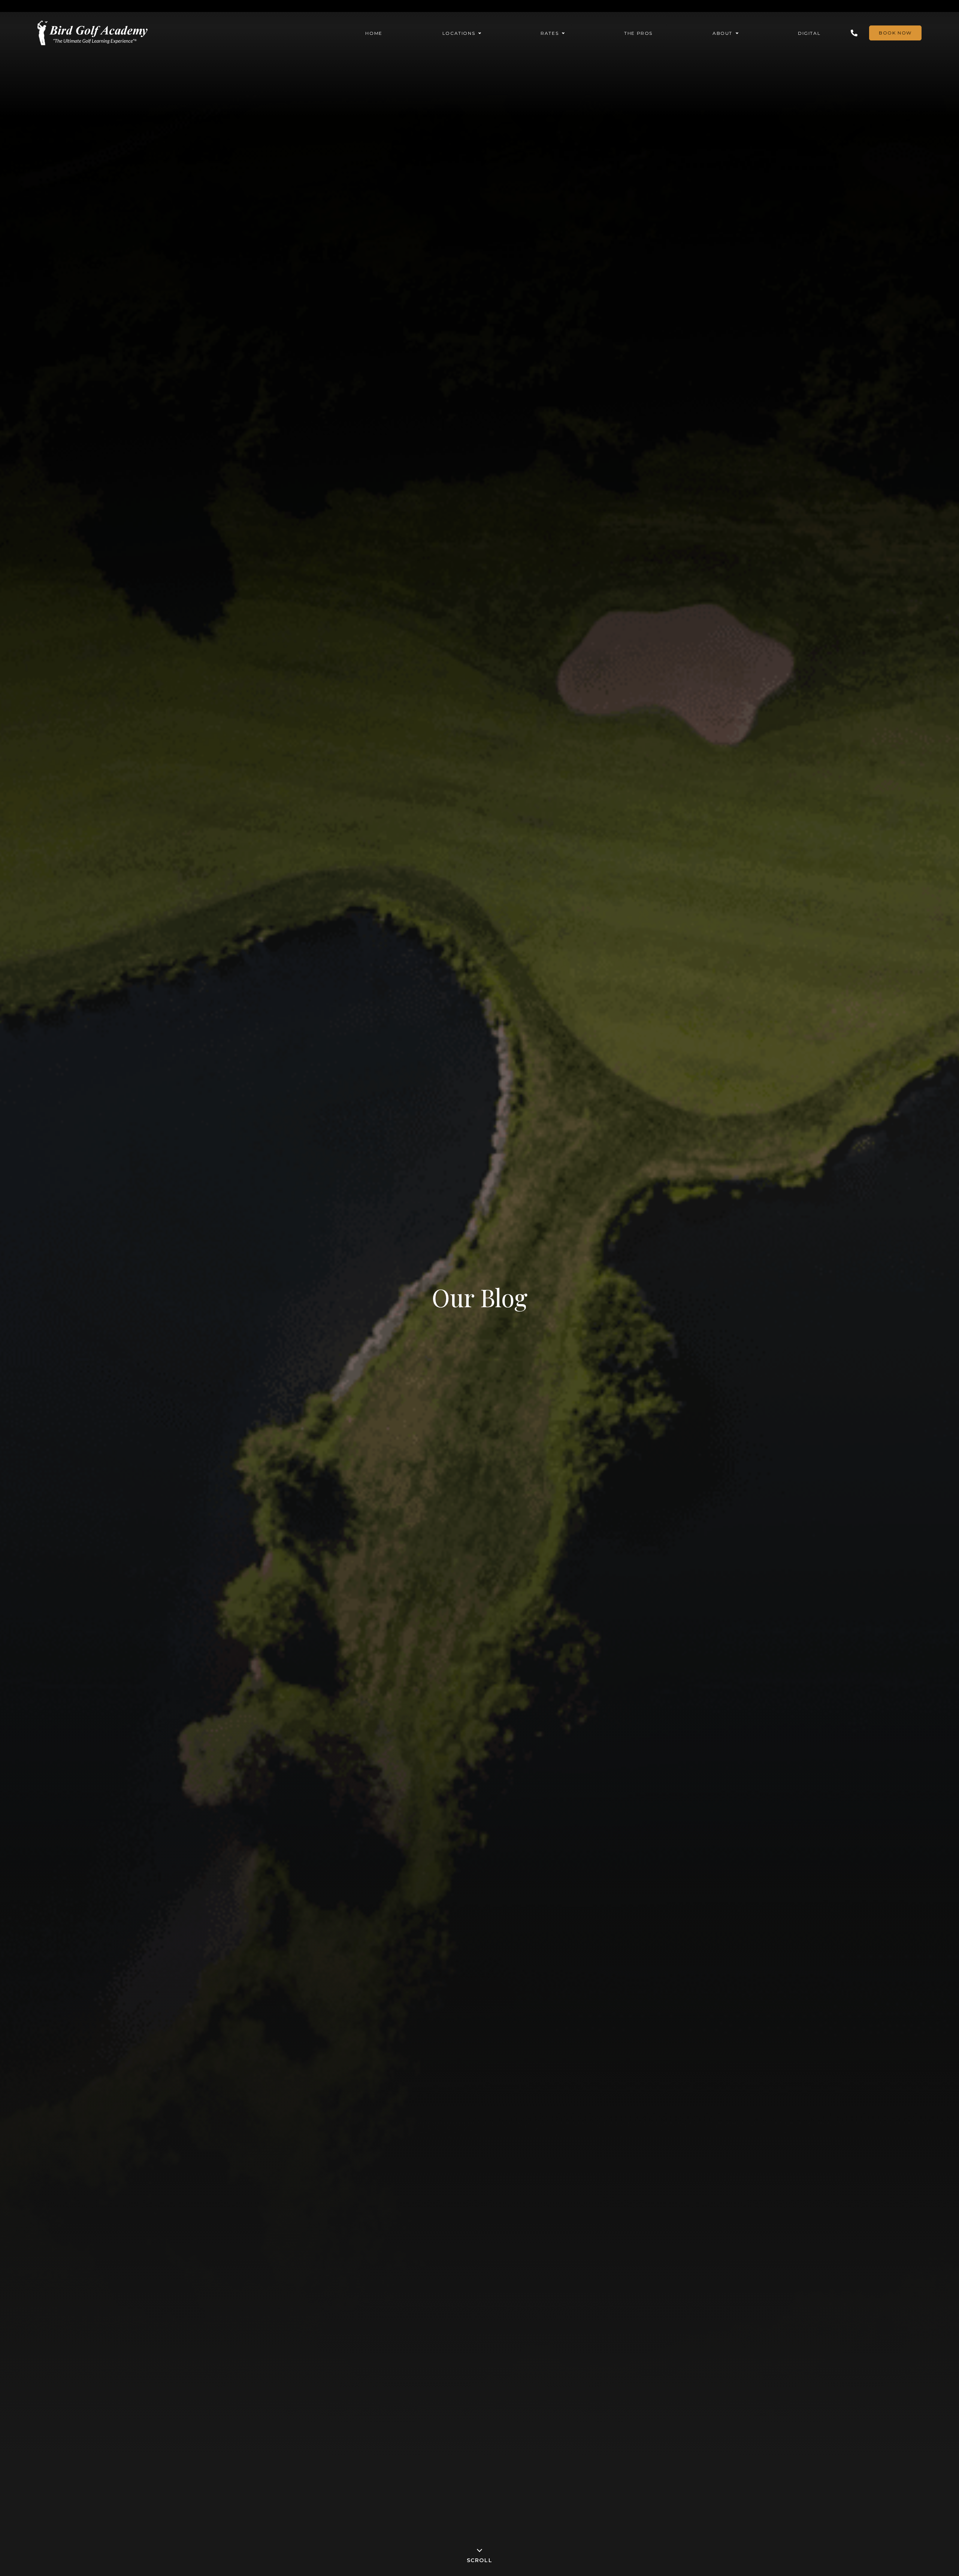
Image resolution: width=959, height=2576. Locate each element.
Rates (550, 33)
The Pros (638, 33)
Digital (809, 33)
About (722, 33)
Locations (459, 33)
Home (374, 33)
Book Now (895, 33)
